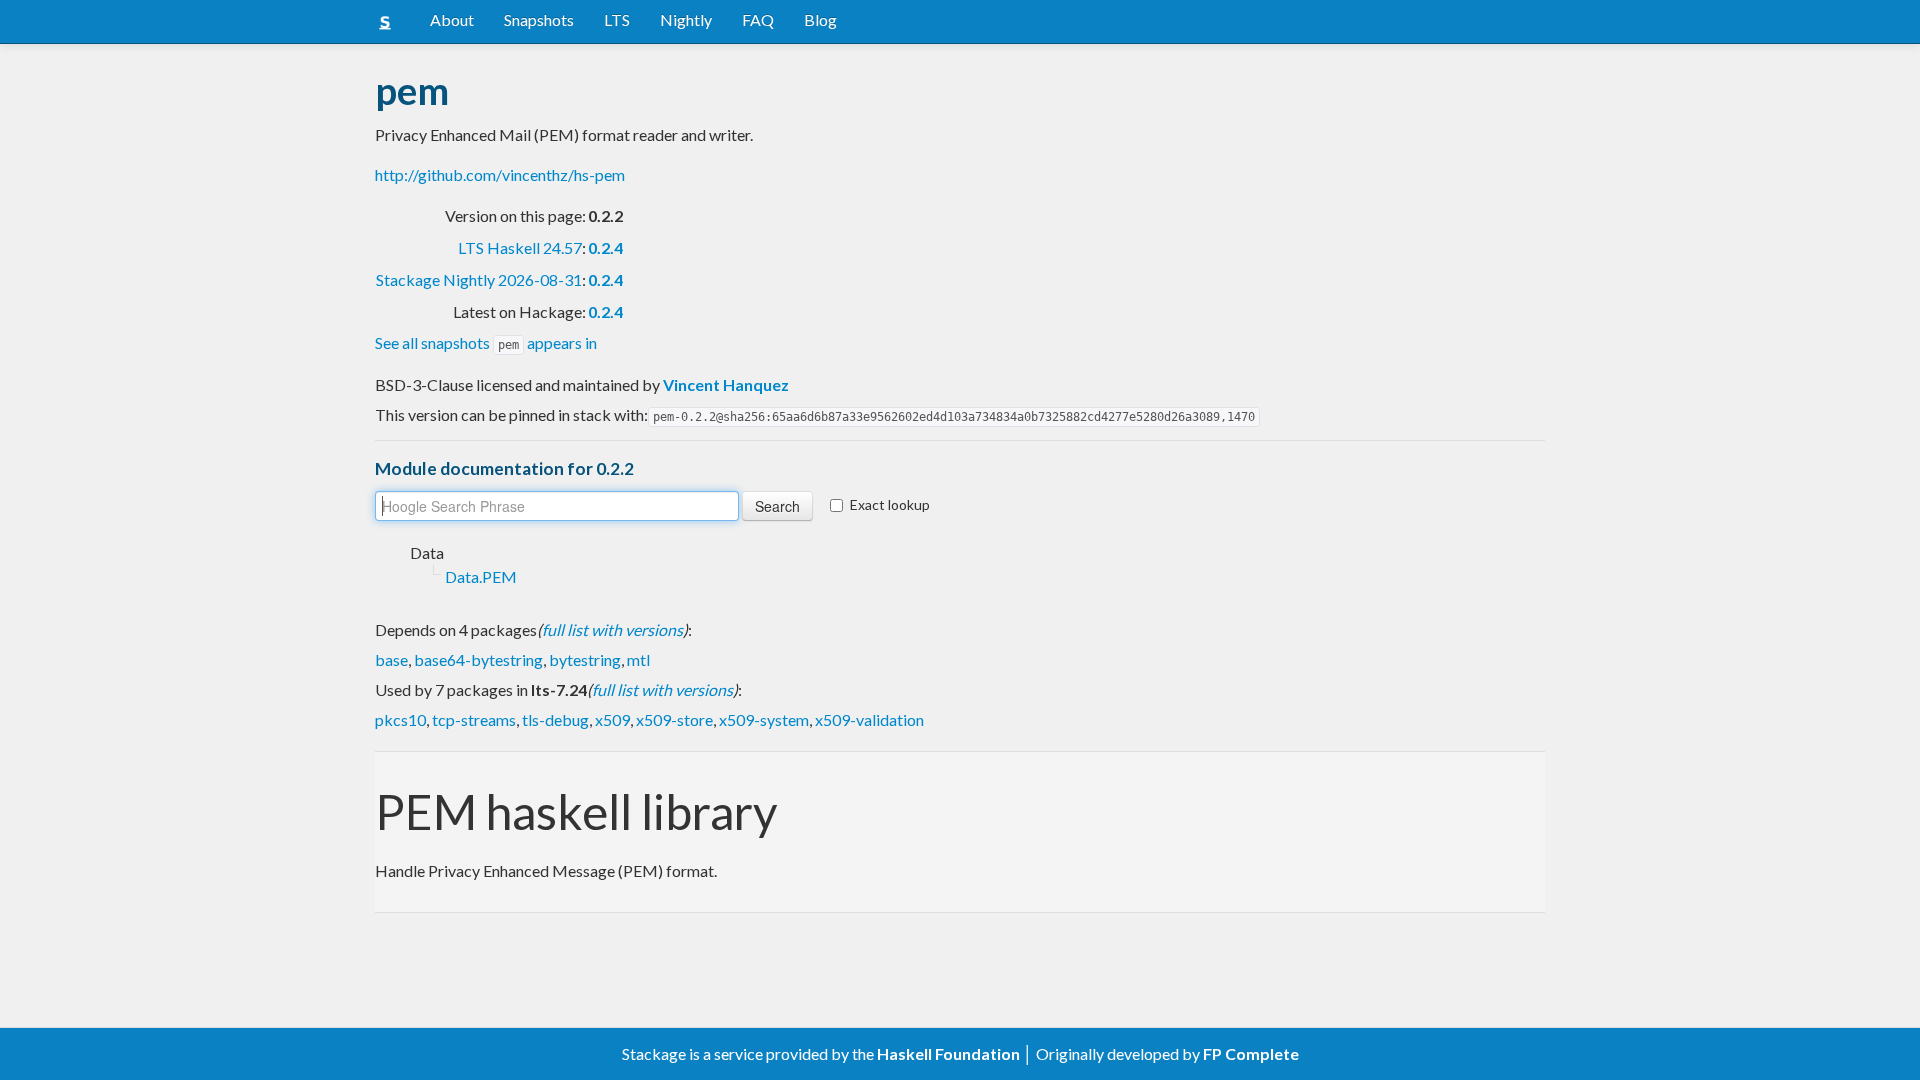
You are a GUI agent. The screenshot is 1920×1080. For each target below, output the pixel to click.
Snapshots (539, 19)
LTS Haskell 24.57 (520, 247)
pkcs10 (400, 719)
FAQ (758, 19)
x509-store (674, 719)
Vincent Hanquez (726, 384)
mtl (638, 659)
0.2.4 (605, 247)
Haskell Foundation (948, 1053)
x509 (612, 719)
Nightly (686, 19)
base (391, 659)
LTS (617, 19)
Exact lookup (890, 504)
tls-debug (555, 719)
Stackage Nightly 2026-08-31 (479, 279)
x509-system (764, 719)
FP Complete (1251, 1053)
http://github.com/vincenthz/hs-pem (500, 174)
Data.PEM (481, 576)
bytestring (585, 659)
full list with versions (612, 629)
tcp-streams (474, 719)
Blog (820, 19)
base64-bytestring (478, 659)
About (452, 19)
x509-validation (869, 719)
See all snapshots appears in (486, 342)
